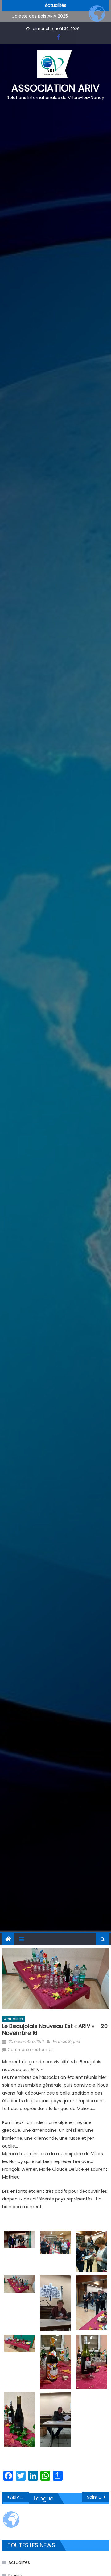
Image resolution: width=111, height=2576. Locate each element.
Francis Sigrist (66, 2042)
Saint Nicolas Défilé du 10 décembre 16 (98, 2497)
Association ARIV (55, 88)
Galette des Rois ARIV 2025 (40, 13)
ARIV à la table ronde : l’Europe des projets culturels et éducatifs (19, 2497)
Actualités (13, 2019)
